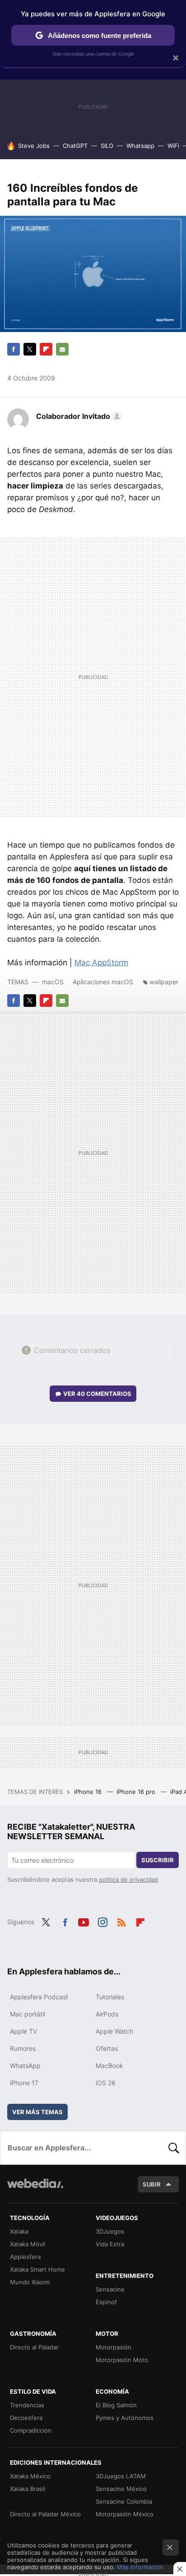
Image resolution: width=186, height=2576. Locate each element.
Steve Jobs (34, 146)
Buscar (174, 2148)
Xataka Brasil (28, 2489)
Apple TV (23, 2031)
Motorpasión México (125, 2514)
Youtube (84, 1921)
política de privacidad (128, 1879)
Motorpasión (114, 2347)
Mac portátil (28, 2014)
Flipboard (46, 349)
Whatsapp (140, 146)
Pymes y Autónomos (125, 2418)
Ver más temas (37, 2112)
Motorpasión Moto (122, 2360)
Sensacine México (121, 2489)
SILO (107, 146)
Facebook (14, 349)
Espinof (106, 2302)
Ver (97, 1394)
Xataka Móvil (28, 2244)
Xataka (19, 2231)
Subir (152, 2184)
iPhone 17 (24, 2083)
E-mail (62, 349)
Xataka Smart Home (37, 2269)
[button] (78, 416)
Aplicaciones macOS (103, 982)
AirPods (107, 2014)
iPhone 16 (89, 1792)
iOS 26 (106, 2083)
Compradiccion (31, 2430)
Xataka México (30, 2476)
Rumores (23, 2048)
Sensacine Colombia (124, 2501)
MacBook (109, 2066)
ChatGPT (75, 146)
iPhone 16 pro (137, 1792)
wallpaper (164, 982)
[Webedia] (35, 2189)
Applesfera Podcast (39, 1997)
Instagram (102, 1921)
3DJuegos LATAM (121, 2476)
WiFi (173, 146)
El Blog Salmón (116, 2405)
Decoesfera (26, 2418)
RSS (121, 1921)
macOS (53, 982)
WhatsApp (25, 2066)
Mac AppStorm (101, 963)
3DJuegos (110, 2231)
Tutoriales (110, 1997)
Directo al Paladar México (45, 2514)
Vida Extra (110, 2244)
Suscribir (158, 1860)
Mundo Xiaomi (30, 2282)
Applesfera (25, 2257)
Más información (140, 2567)
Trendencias (27, 2405)
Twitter (30, 349)
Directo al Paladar (34, 2347)
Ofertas (107, 2048)
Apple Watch (114, 2031)
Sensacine (110, 2289)
